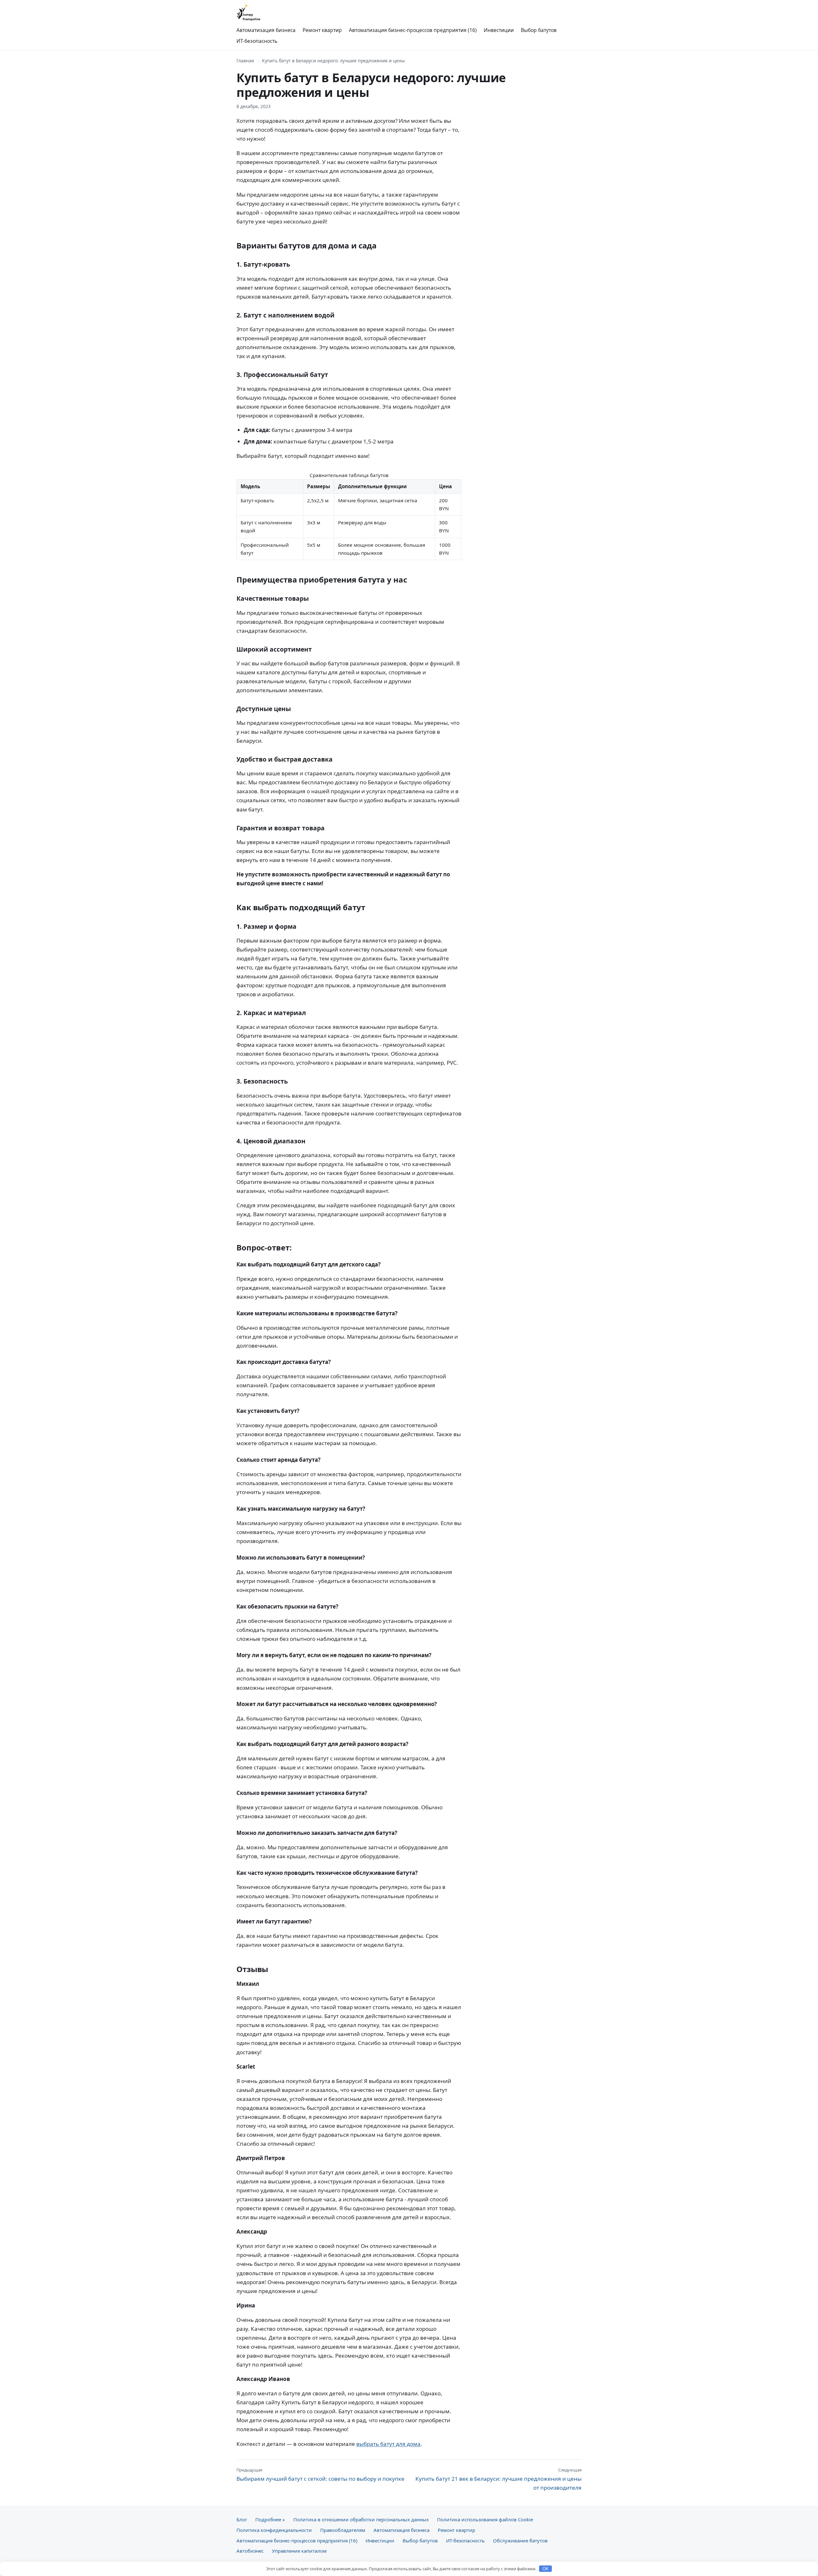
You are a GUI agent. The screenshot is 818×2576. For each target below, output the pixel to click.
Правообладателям (343, 2530)
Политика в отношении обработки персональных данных (361, 2519)
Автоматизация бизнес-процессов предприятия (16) (413, 30)
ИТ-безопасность (257, 41)
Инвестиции (499, 30)
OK (546, 2569)
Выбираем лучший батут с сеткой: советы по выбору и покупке (320, 2475)
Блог (242, 2519)
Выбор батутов (539, 30)
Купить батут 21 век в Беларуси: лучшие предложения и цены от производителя (498, 2479)
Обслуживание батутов (520, 2541)
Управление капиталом (299, 2551)
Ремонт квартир (322, 30)
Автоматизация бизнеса (266, 30)
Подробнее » (270, 2519)
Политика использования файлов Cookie (485, 2519)
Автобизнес (250, 2551)
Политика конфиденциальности (274, 2530)
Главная (245, 61)
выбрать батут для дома (388, 2444)
